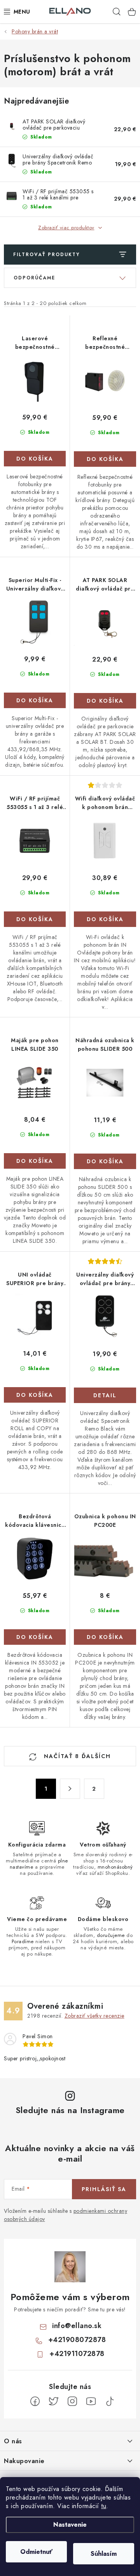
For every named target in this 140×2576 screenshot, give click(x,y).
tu (104, 2506)
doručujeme (111, 1935)
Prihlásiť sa (104, 2189)
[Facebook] (35, 2401)
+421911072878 (77, 2354)
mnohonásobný (115, 1867)
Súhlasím (104, 2554)
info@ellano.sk (77, 2326)
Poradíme (23, 1941)
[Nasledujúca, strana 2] (70, 1789)
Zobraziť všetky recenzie (94, 2016)
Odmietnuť (36, 2552)
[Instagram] (72, 2401)
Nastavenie (70, 2525)
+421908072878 (77, 2340)
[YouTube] (91, 2401)
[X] (54, 2401)
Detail (105, 1395)
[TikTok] (110, 2401)
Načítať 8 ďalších (76, 1756)
